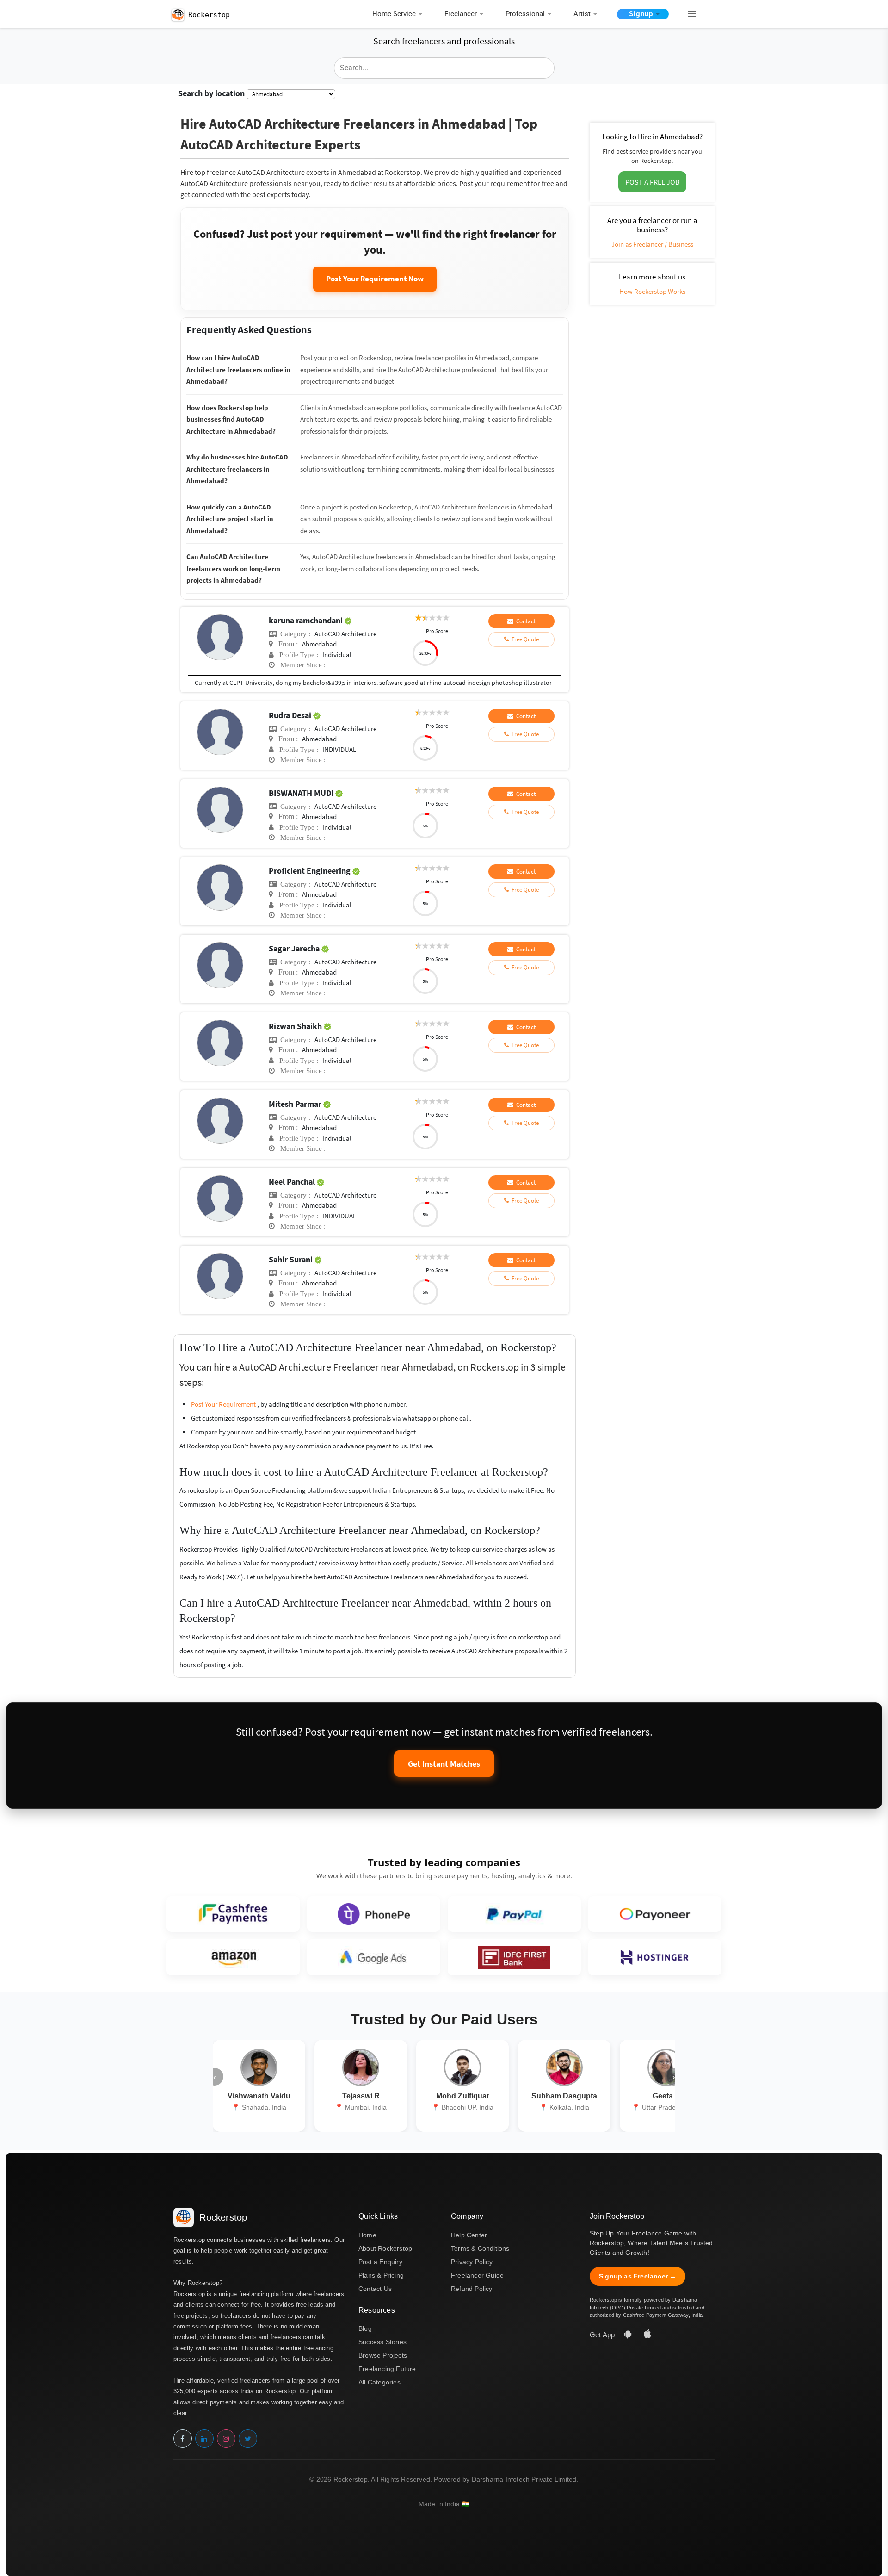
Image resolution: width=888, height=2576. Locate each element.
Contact (524, 621)
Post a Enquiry (380, 2262)
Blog (365, 2328)
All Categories (379, 2382)
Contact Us (375, 2289)
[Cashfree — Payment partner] (233, 1914)
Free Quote (524, 639)
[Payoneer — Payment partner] (655, 1914)
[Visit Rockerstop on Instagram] (226, 2439)
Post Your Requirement (224, 1404)
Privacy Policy (472, 2262)
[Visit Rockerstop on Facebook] (183, 2439)
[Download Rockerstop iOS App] (647, 2335)
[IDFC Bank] (514, 1957)
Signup (641, 14)
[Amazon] (233, 1957)
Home (367, 2235)
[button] (688, 14)
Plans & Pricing (381, 2275)
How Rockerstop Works (652, 291)
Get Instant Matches (444, 1764)
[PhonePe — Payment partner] (374, 1914)
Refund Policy (472, 2289)
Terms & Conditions (480, 2248)
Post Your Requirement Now (375, 279)
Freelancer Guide (477, 2275)
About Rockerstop (385, 2248)
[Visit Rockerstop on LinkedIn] (204, 2439)
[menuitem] (400, 15)
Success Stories (382, 2342)
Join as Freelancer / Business (652, 244)
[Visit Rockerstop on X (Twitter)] (248, 2439)
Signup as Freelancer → (638, 2276)
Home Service (394, 14)
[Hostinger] (655, 1957)
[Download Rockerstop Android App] (629, 2335)
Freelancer (461, 14)
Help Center (469, 2235)
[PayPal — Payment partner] (514, 1914)
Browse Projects (383, 2355)
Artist (582, 14)
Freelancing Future (387, 2369)
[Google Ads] (374, 1957)
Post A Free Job (652, 182)
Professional (525, 14)
